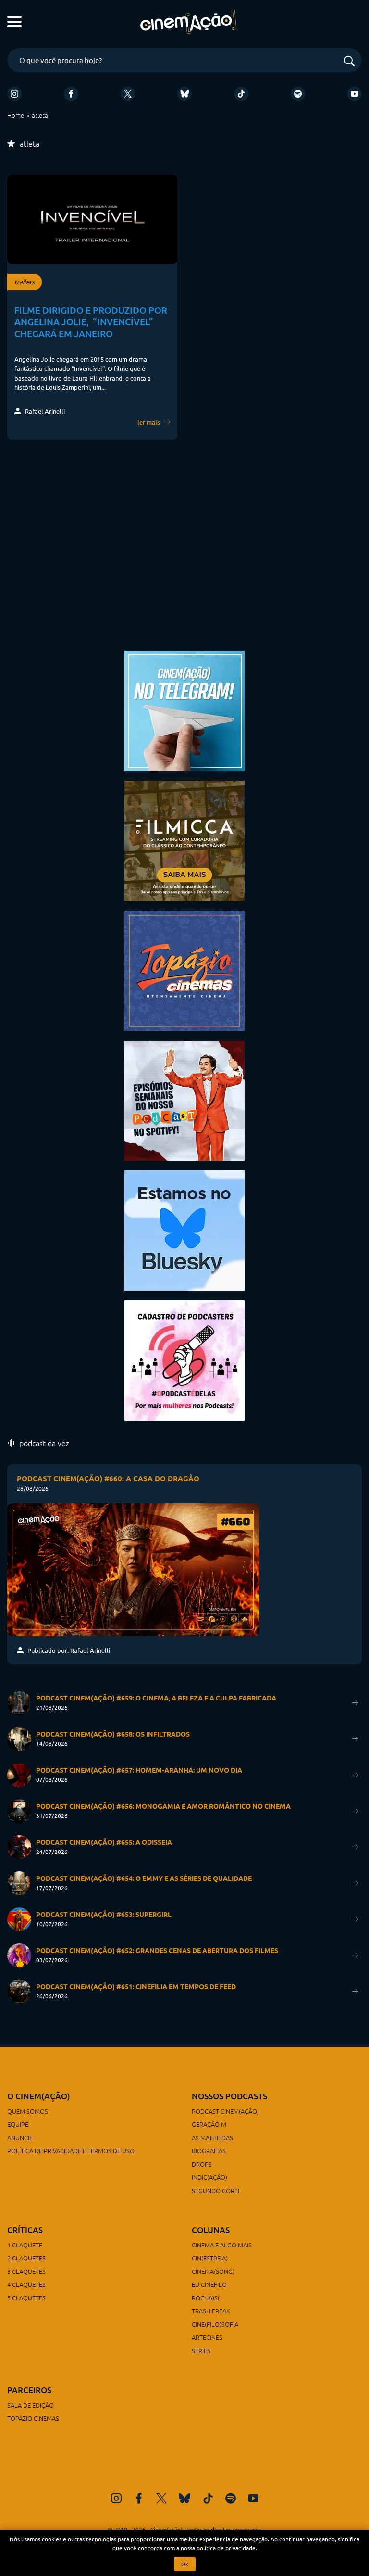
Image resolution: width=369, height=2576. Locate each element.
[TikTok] (241, 94)
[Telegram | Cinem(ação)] (184, 710)
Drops (202, 2164)
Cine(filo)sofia (215, 2324)
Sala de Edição (31, 2405)
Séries (201, 2351)
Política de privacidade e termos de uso (71, 2151)
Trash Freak (211, 2311)
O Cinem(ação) (39, 2096)
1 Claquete (25, 2245)
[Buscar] (349, 62)
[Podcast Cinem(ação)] (184, 1099)
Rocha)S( (206, 2298)
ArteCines (207, 2337)
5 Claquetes (26, 2298)
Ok (185, 2564)
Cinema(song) (213, 2271)
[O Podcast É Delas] (184, 1359)
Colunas (211, 2230)
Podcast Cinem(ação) (225, 2111)
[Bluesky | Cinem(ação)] (184, 1229)
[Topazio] (184, 970)
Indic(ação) (209, 2177)
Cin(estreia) (210, 2258)
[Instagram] (14, 94)
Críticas (25, 2230)
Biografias (209, 2151)
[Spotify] (298, 94)
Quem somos (28, 2111)
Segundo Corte (216, 2190)
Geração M (209, 2124)
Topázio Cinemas (33, 2418)
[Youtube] (355, 94)
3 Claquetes (26, 2271)
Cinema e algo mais (222, 2245)
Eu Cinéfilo (209, 2284)
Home (16, 115)
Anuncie (20, 2138)
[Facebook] (71, 94)
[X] (128, 94)
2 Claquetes (26, 2258)
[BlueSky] (184, 94)
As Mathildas (212, 2138)
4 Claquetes (26, 2284)
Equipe (18, 2124)
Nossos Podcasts (229, 2096)
